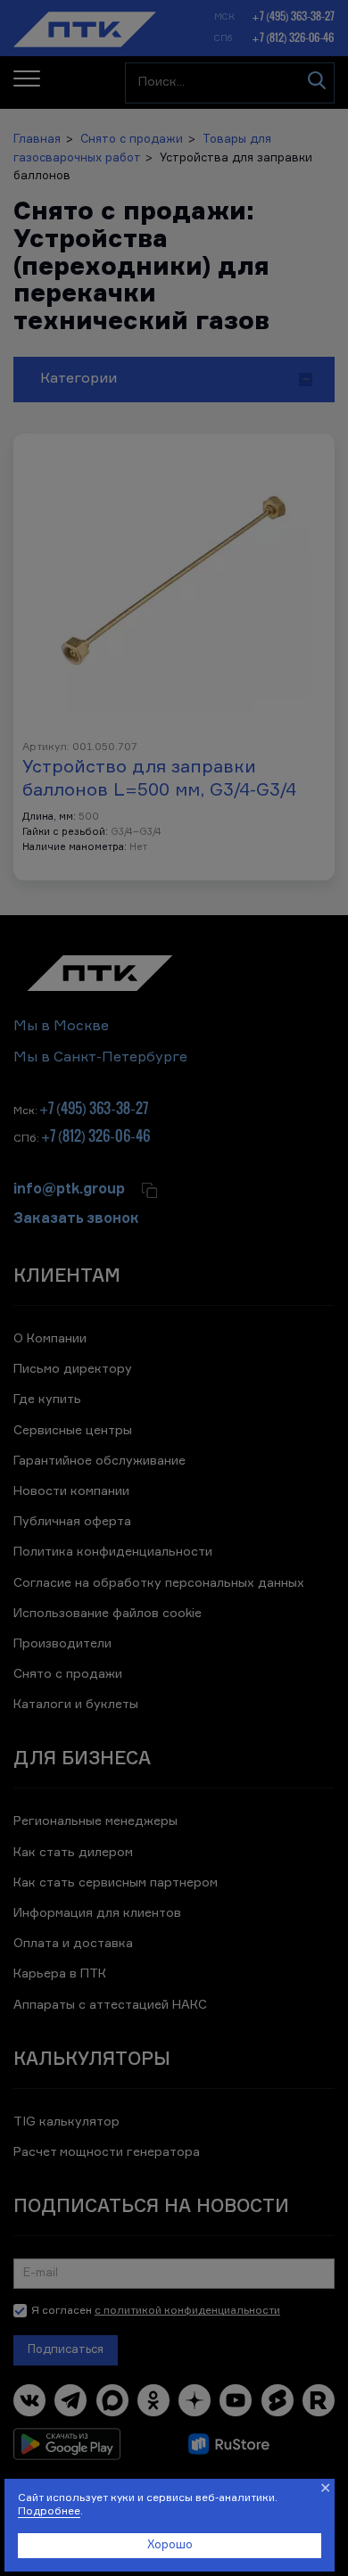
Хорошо (170, 2545)
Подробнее (49, 2512)
